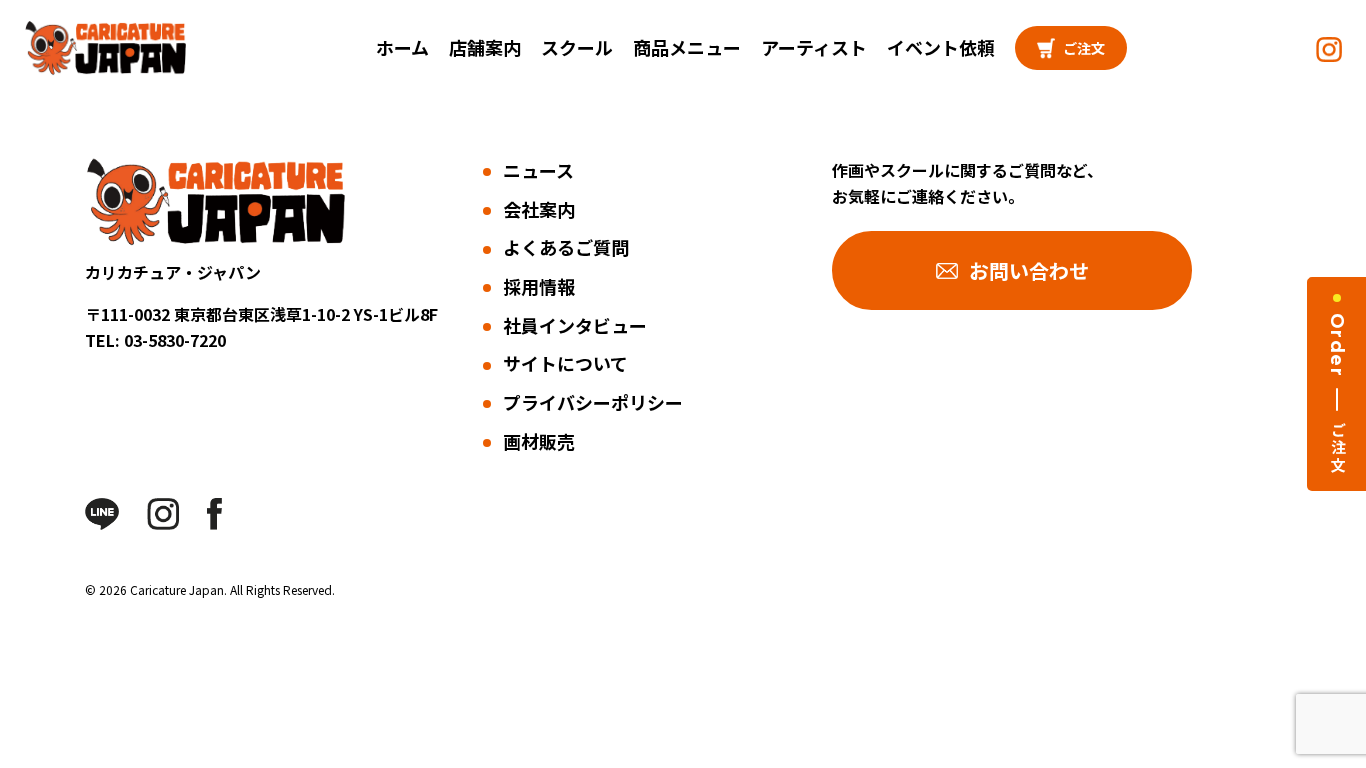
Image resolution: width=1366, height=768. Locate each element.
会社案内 (539, 209)
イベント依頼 (941, 47)
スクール (577, 47)
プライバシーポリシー (593, 402)
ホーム (402, 47)
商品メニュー (687, 47)
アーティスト (814, 47)
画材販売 (539, 441)
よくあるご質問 (566, 247)
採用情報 (539, 286)
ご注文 (1084, 48)
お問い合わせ (1029, 270)
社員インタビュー (575, 325)
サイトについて (565, 363)
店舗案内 (485, 47)
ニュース (538, 170)
